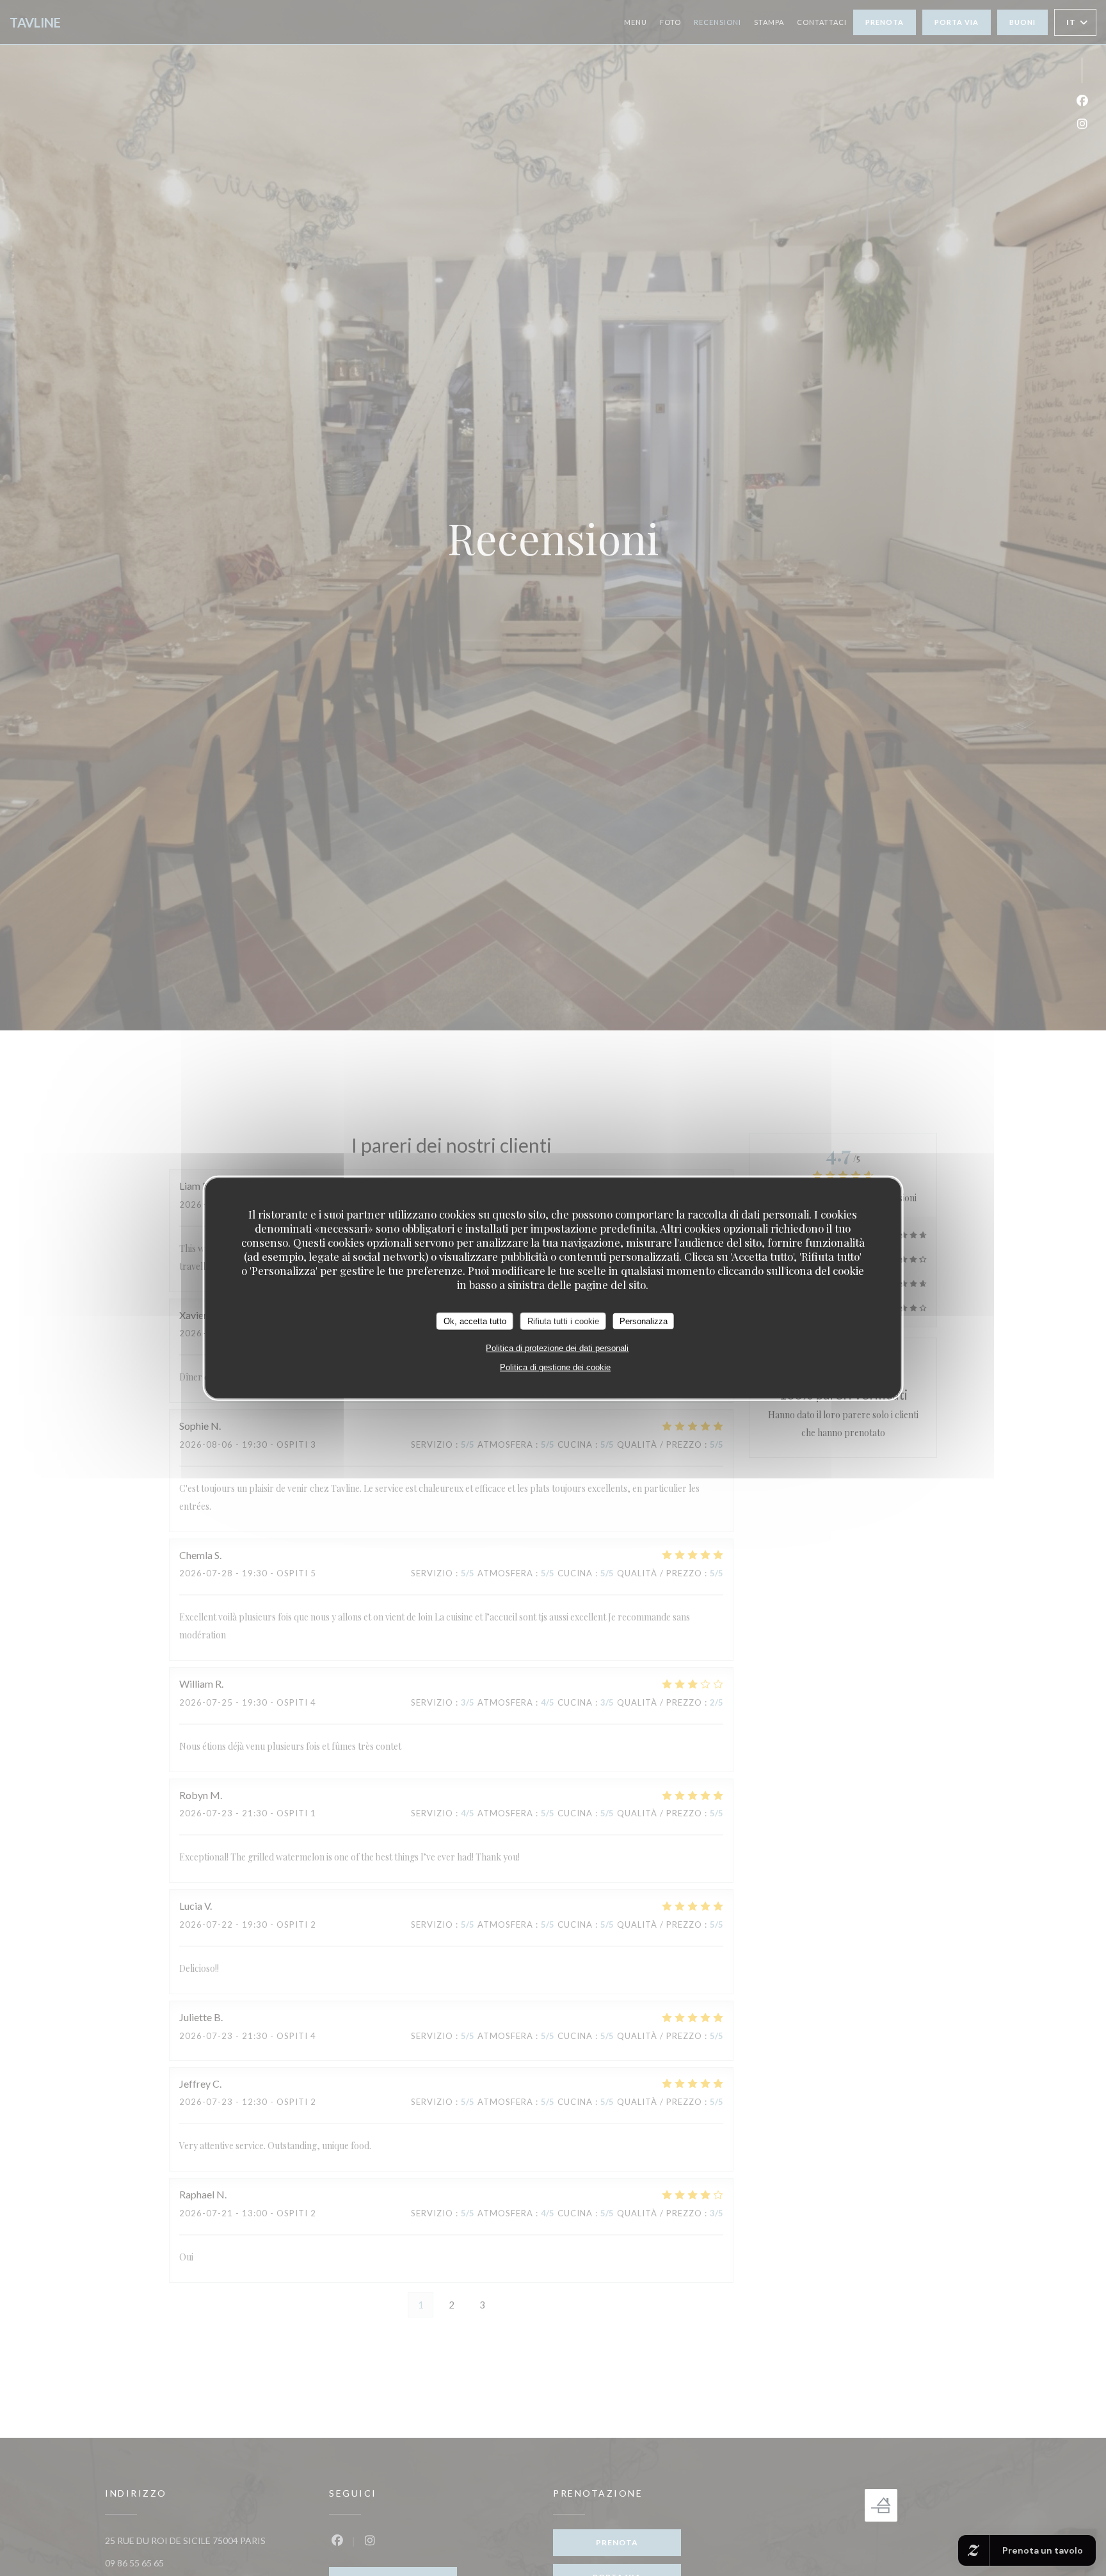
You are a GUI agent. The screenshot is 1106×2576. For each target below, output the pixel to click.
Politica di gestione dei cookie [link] (555, 1367)
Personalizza (644, 1321)
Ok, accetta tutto (475, 1321)
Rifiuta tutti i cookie (563, 1321)
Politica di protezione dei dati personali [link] (557, 1348)
